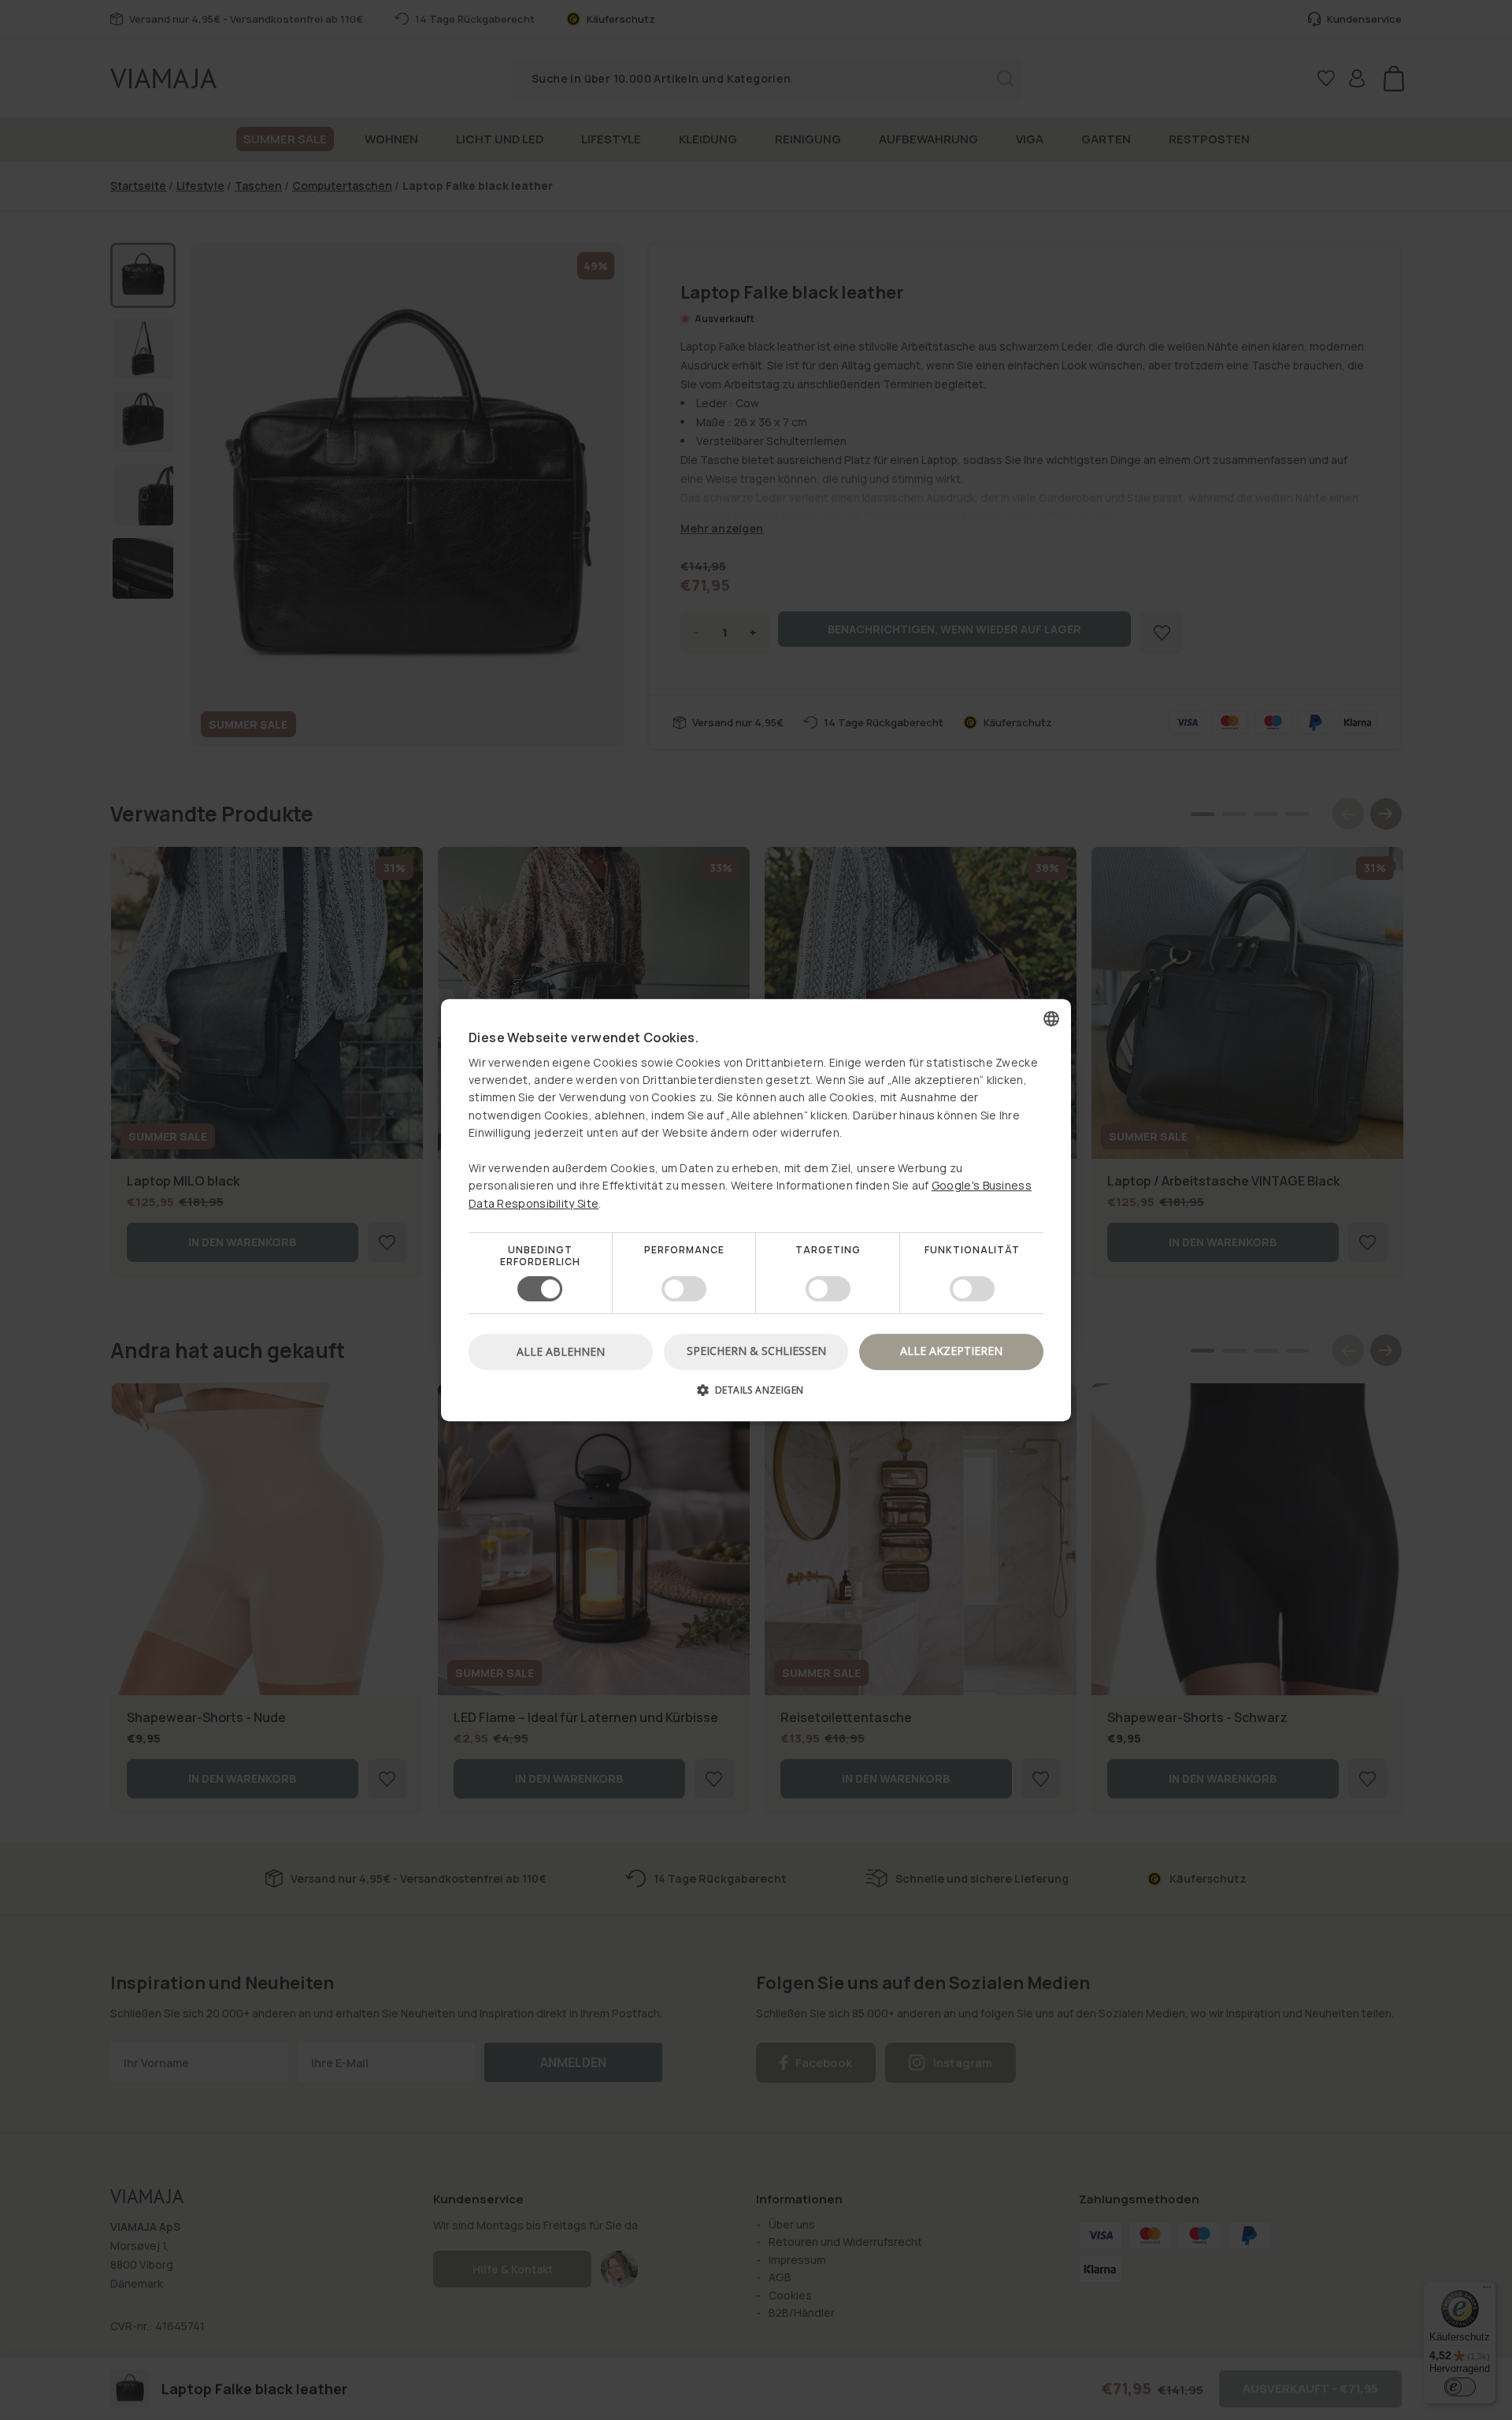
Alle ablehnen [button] (561, 1351)
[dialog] (756, 1210)
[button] (756, 1396)
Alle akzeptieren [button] (951, 1351)
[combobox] (1051, 1019)
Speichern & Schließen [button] (756, 1351)
